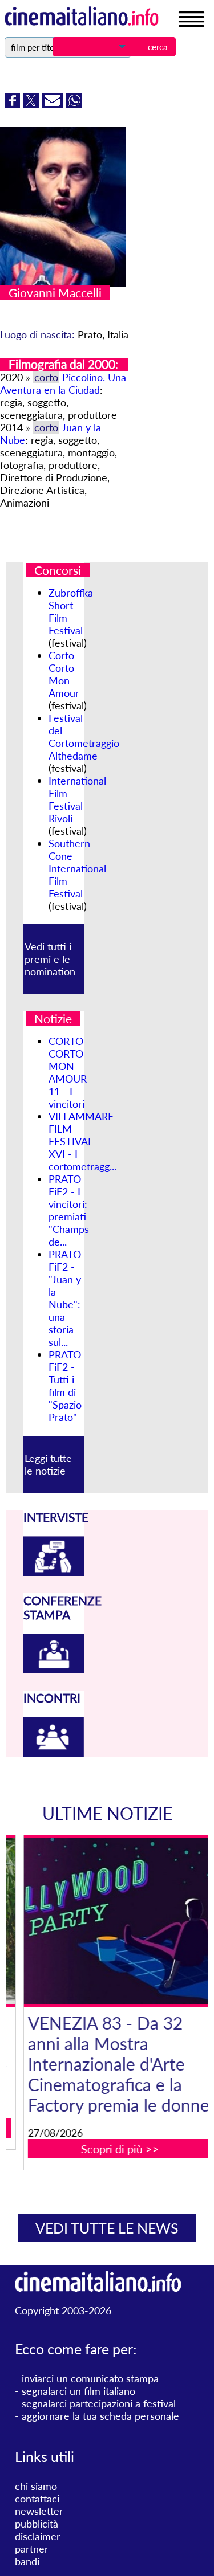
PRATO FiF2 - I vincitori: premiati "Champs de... (69, 1210)
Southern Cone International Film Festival (77, 868)
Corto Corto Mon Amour (64, 674)
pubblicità (37, 2524)
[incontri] (54, 1753)
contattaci (37, 2499)
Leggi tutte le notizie (48, 1464)
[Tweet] (32, 104)
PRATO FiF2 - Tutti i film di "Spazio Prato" (65, 1386)
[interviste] (54, 1572)
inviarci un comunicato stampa (90, 2378)
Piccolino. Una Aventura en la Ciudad (63, 383)
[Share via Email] (54, 104)
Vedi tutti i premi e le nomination (50, 959)
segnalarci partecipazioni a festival (99, 2403)
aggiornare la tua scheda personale (100, 2416)
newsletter (39, 2511)
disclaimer (38, 2536)
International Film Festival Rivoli (77, 799)
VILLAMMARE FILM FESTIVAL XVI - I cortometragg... (82, 1141)
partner (32, 2549)
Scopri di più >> (114, 2149)
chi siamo (36, 2486)
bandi (27, 2561)
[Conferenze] (54, 1669)
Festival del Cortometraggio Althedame (84, 737)
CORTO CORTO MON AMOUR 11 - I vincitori (68, 1072)
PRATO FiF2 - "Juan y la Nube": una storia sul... (65, 1298)
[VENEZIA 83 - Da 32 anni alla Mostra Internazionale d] (114, 1921)
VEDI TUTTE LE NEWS (107, 2228)
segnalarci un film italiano (78, 2391)
